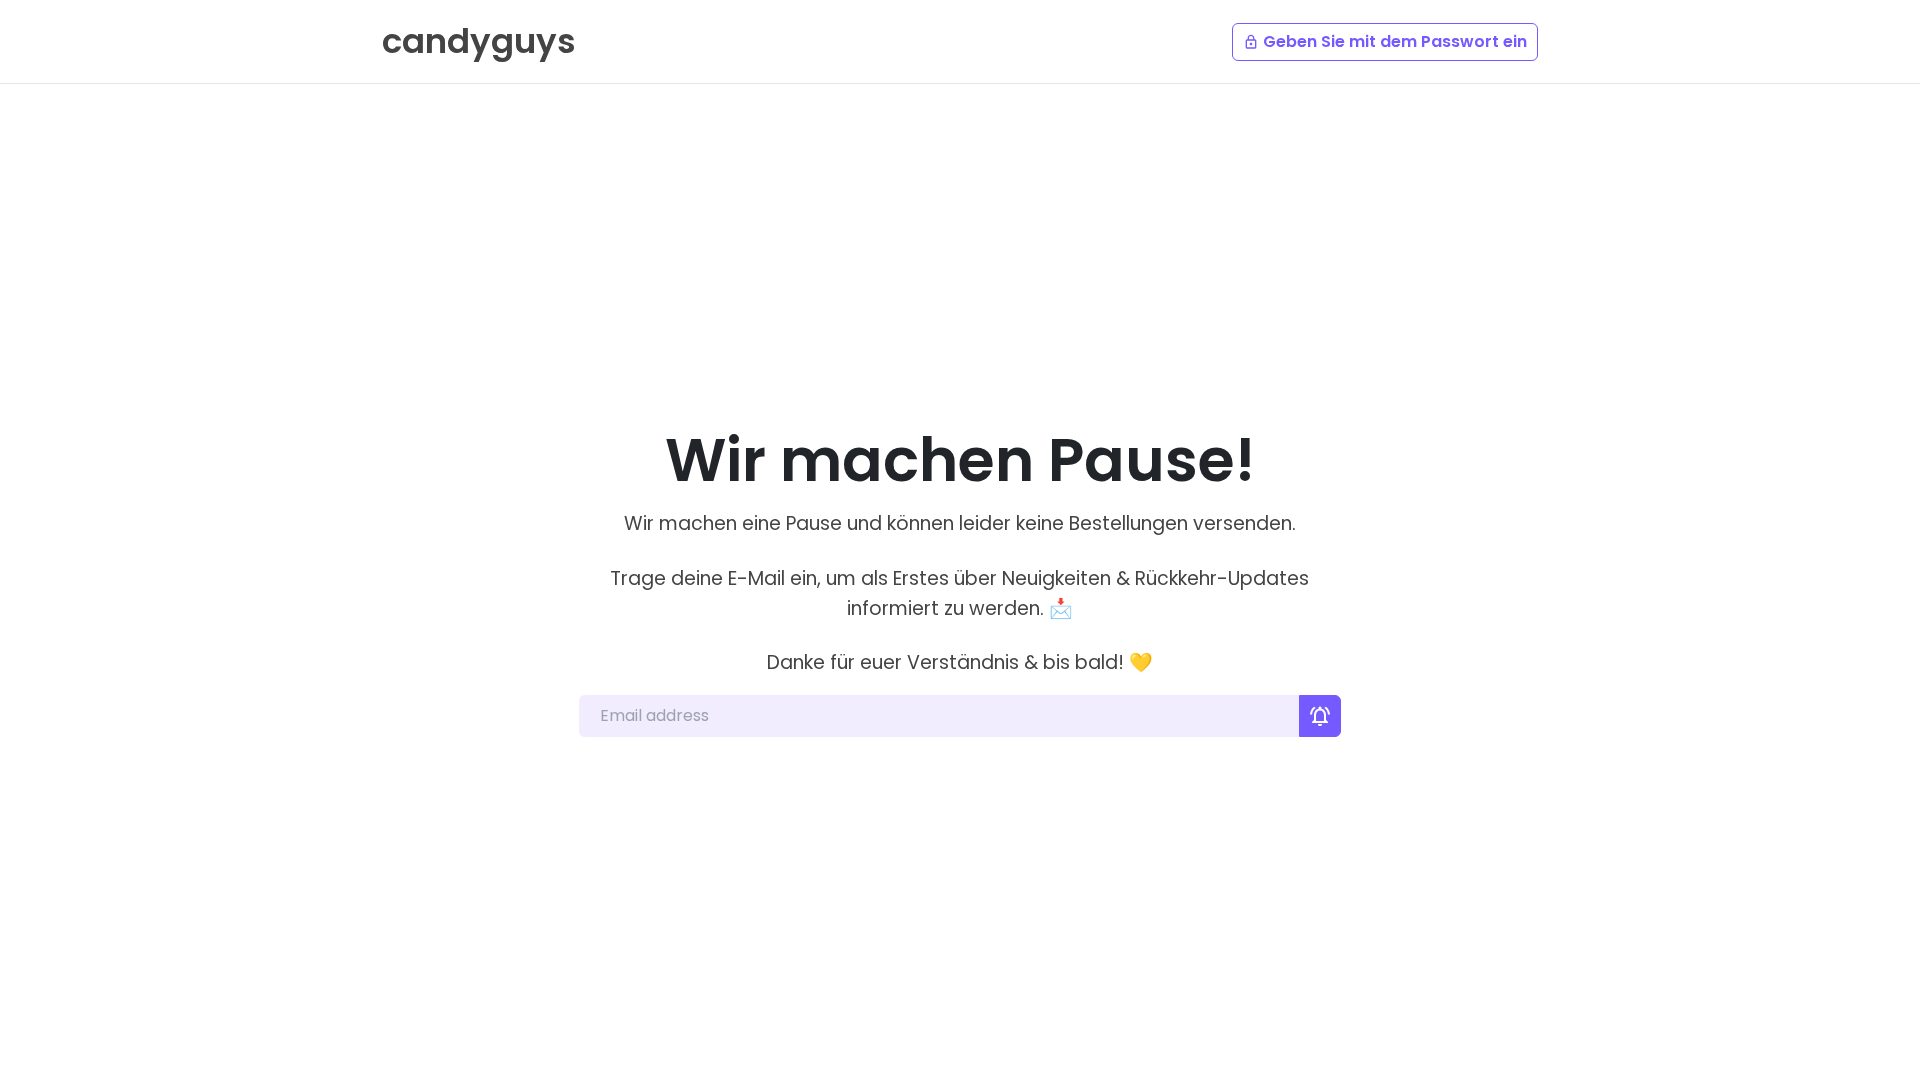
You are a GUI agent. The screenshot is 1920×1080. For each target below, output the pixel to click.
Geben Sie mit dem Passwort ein (1385, 41)
